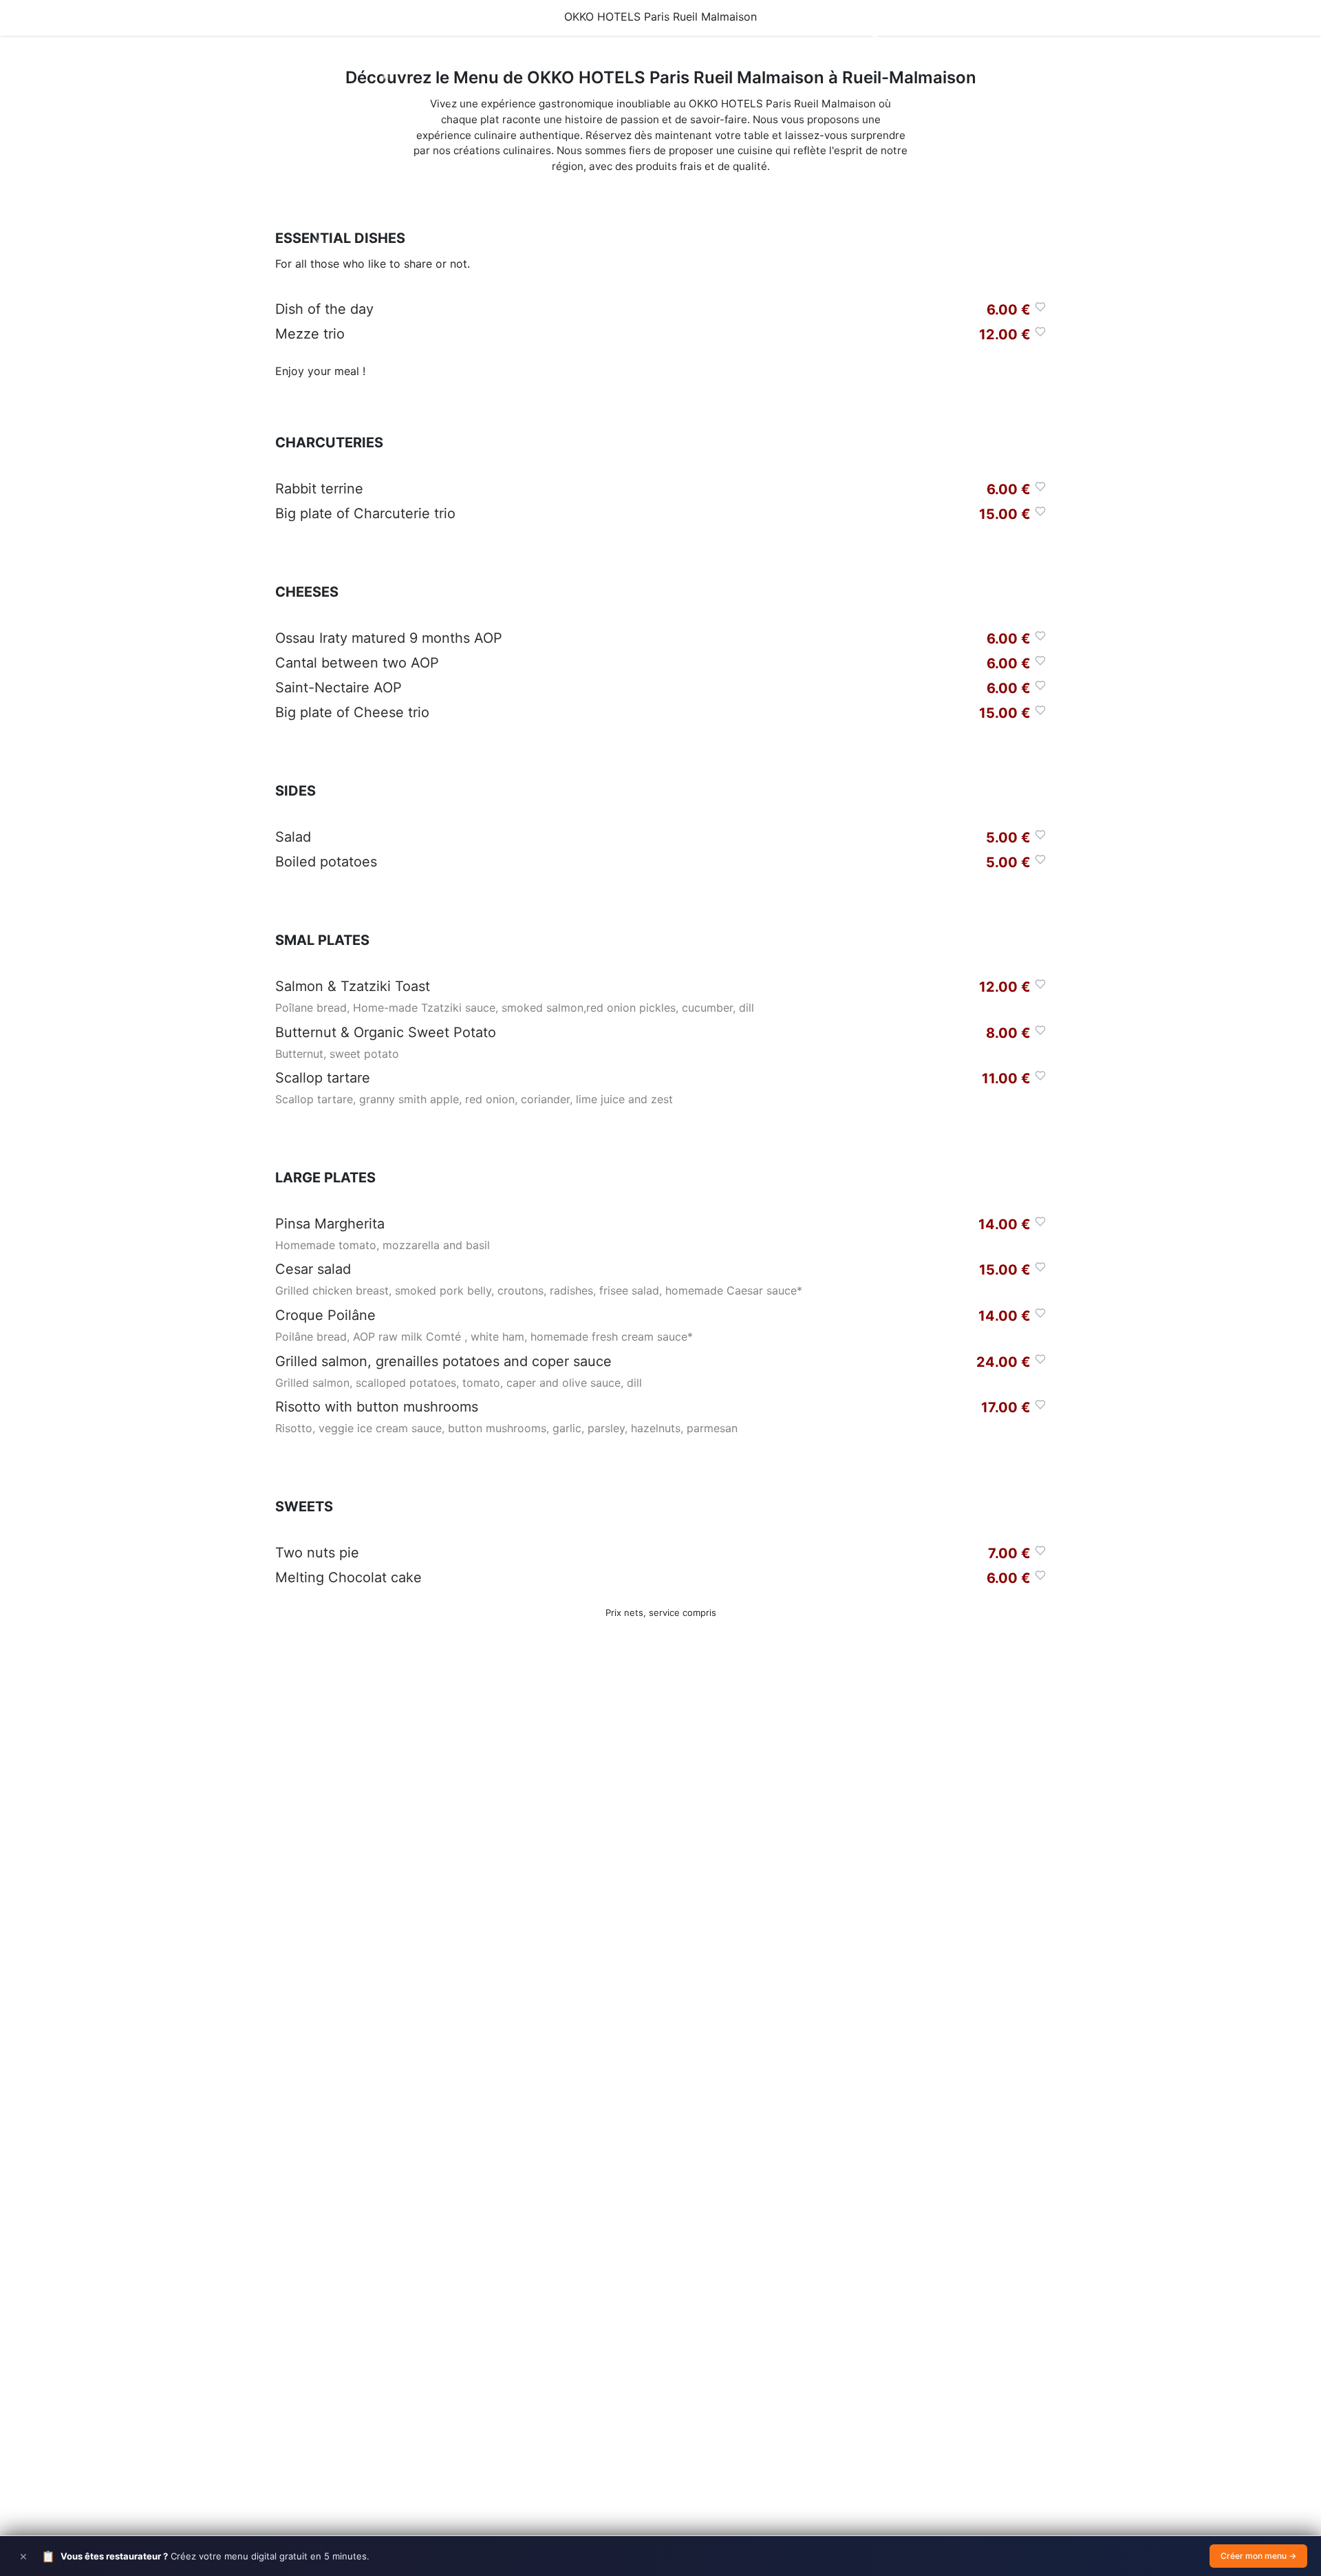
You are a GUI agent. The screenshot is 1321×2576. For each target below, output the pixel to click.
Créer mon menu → (1258, 2556)
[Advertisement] (660, 1881)
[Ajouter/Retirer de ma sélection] (1040, 307)
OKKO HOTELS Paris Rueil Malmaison (660, 17)
